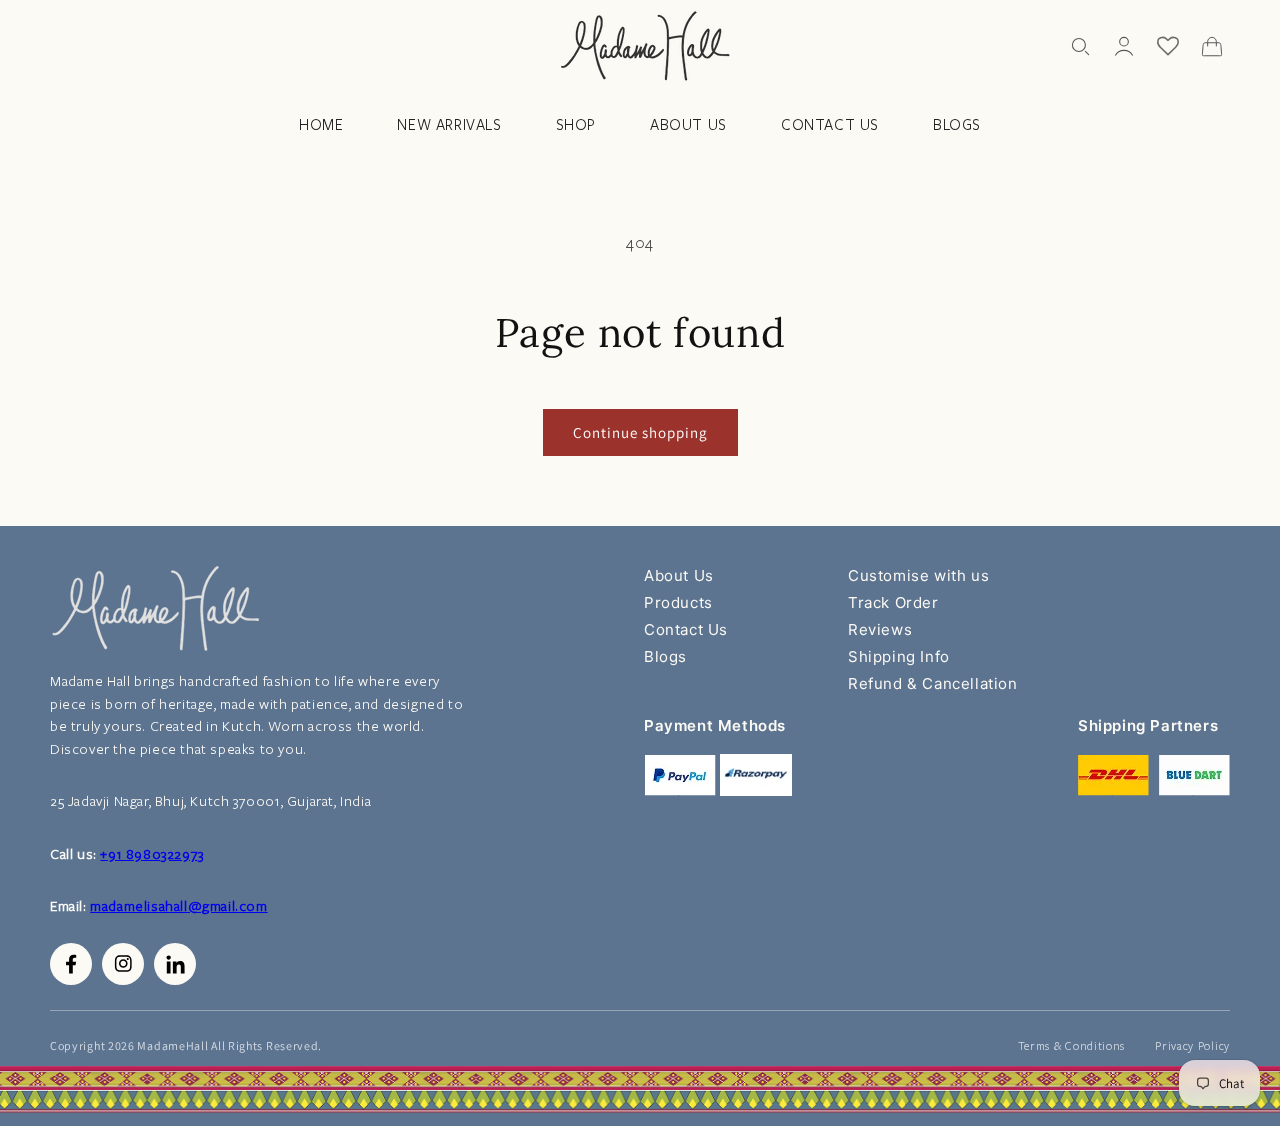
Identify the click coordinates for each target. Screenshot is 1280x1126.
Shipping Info (899, 656)
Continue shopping (640, 432)
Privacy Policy (1192, 1045)
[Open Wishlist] (1168, 46)
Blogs (665, 656)
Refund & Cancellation (933, 683)
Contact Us (686, 629)
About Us (679, 575)
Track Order (893, 602)
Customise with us (918, 575)
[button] (1080, 46)
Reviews (880, 629)
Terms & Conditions (1072, 1045)
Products (678, 602)
